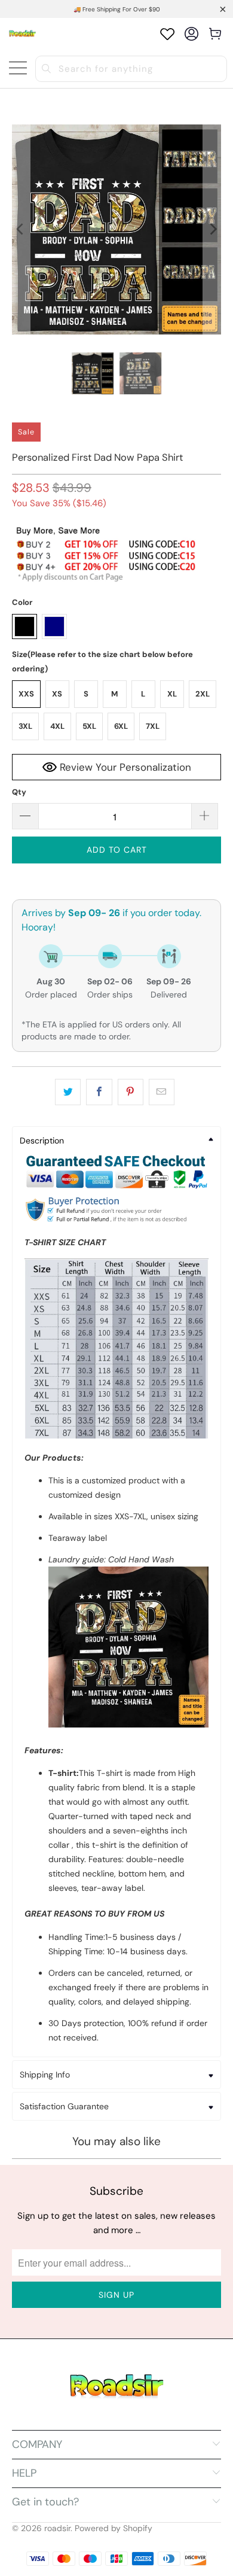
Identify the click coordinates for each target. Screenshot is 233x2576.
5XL (89, 726)
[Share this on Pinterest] (131, 1092)
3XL (25, 726)
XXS (26, 694)
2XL (203, 694)
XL (172, 694)
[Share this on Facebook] (99, 1092)
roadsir (57, 2528)
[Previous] (21, 229)
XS (57, 694)
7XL (153, 726)
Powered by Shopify (114, 2528)
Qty (19, 792)
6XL (121, 726)
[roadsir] (22, 34)
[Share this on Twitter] (68, 1092)
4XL (57, 726)
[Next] (212, 229)
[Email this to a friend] (162, 1092)
